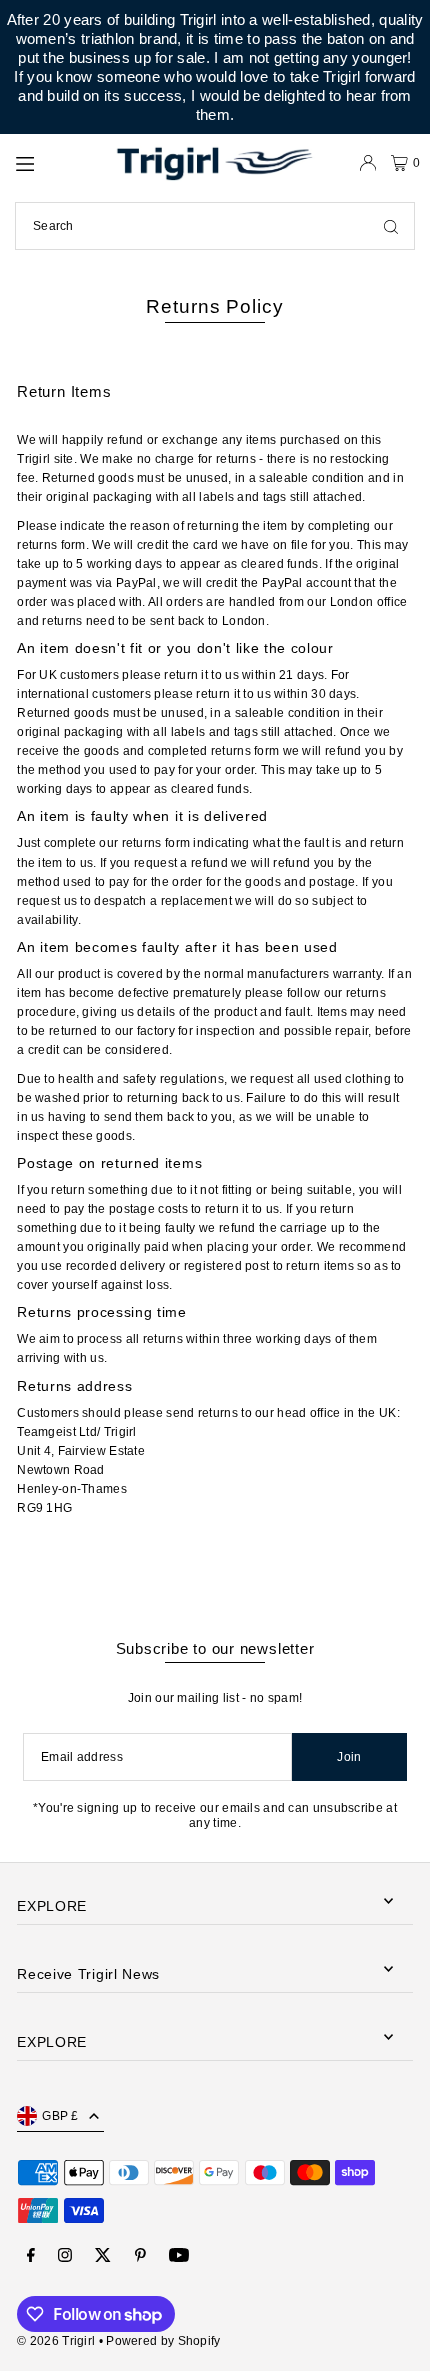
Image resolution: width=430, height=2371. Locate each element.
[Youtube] (179, 2256)
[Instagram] (65, 2256)
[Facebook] (31, 2256)
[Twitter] (103, 2256)
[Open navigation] (57, 162)
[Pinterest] (140, 2256)
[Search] (391, 226)
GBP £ (60, 2116)
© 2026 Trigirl (56, 2341)
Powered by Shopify (163, 2341)
